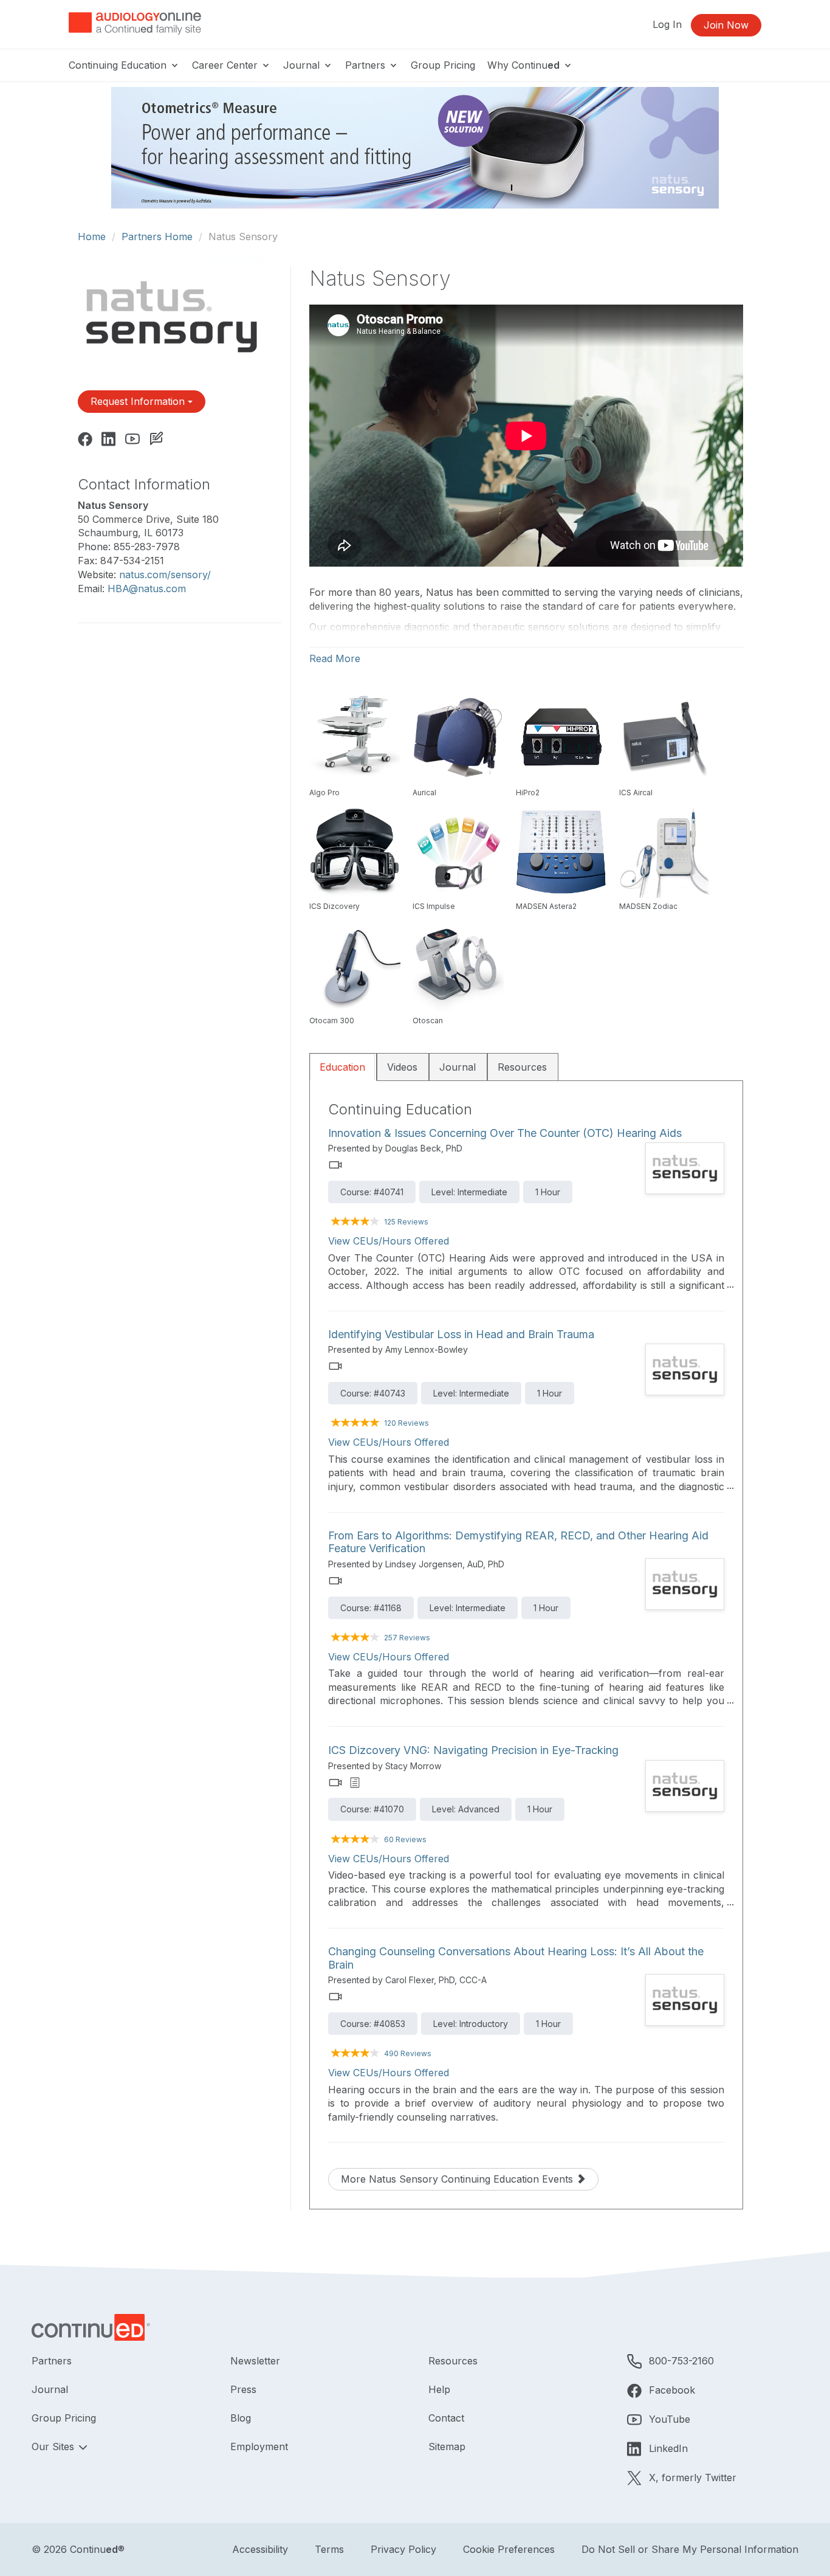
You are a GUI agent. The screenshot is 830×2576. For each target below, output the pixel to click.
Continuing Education (119, 65)
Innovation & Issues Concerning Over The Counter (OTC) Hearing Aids (505, 1133)
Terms (329, 2549)
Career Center (226, 65)
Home (92, 237)
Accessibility (260, 2549)
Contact (446, 2418)
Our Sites (54, 2447)
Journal (303, 65)
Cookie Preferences (509, 2549)
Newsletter (255, 2361)
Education (342, 1067)
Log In (667, 24)
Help (439, 2389)
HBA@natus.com (147, 589)
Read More (335, 658)
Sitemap (447, 2447)
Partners (367, 65)
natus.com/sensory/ (165, 575)
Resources (522, 1067)
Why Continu (523, 65)
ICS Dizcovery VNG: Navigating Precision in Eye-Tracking (473, 1750)
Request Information (139, 401)
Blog (241, 2418)
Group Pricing (443, 65)
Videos (402, 1067)
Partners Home (157, 237)
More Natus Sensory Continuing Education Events (458, 2179)
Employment (259, 2447)
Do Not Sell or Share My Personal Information (690, 2549)
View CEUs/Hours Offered (389, 1241)
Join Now (726, 25)
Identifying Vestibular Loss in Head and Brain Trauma (461, 1334)
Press (243, 2389)
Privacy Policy (403, 2549)
